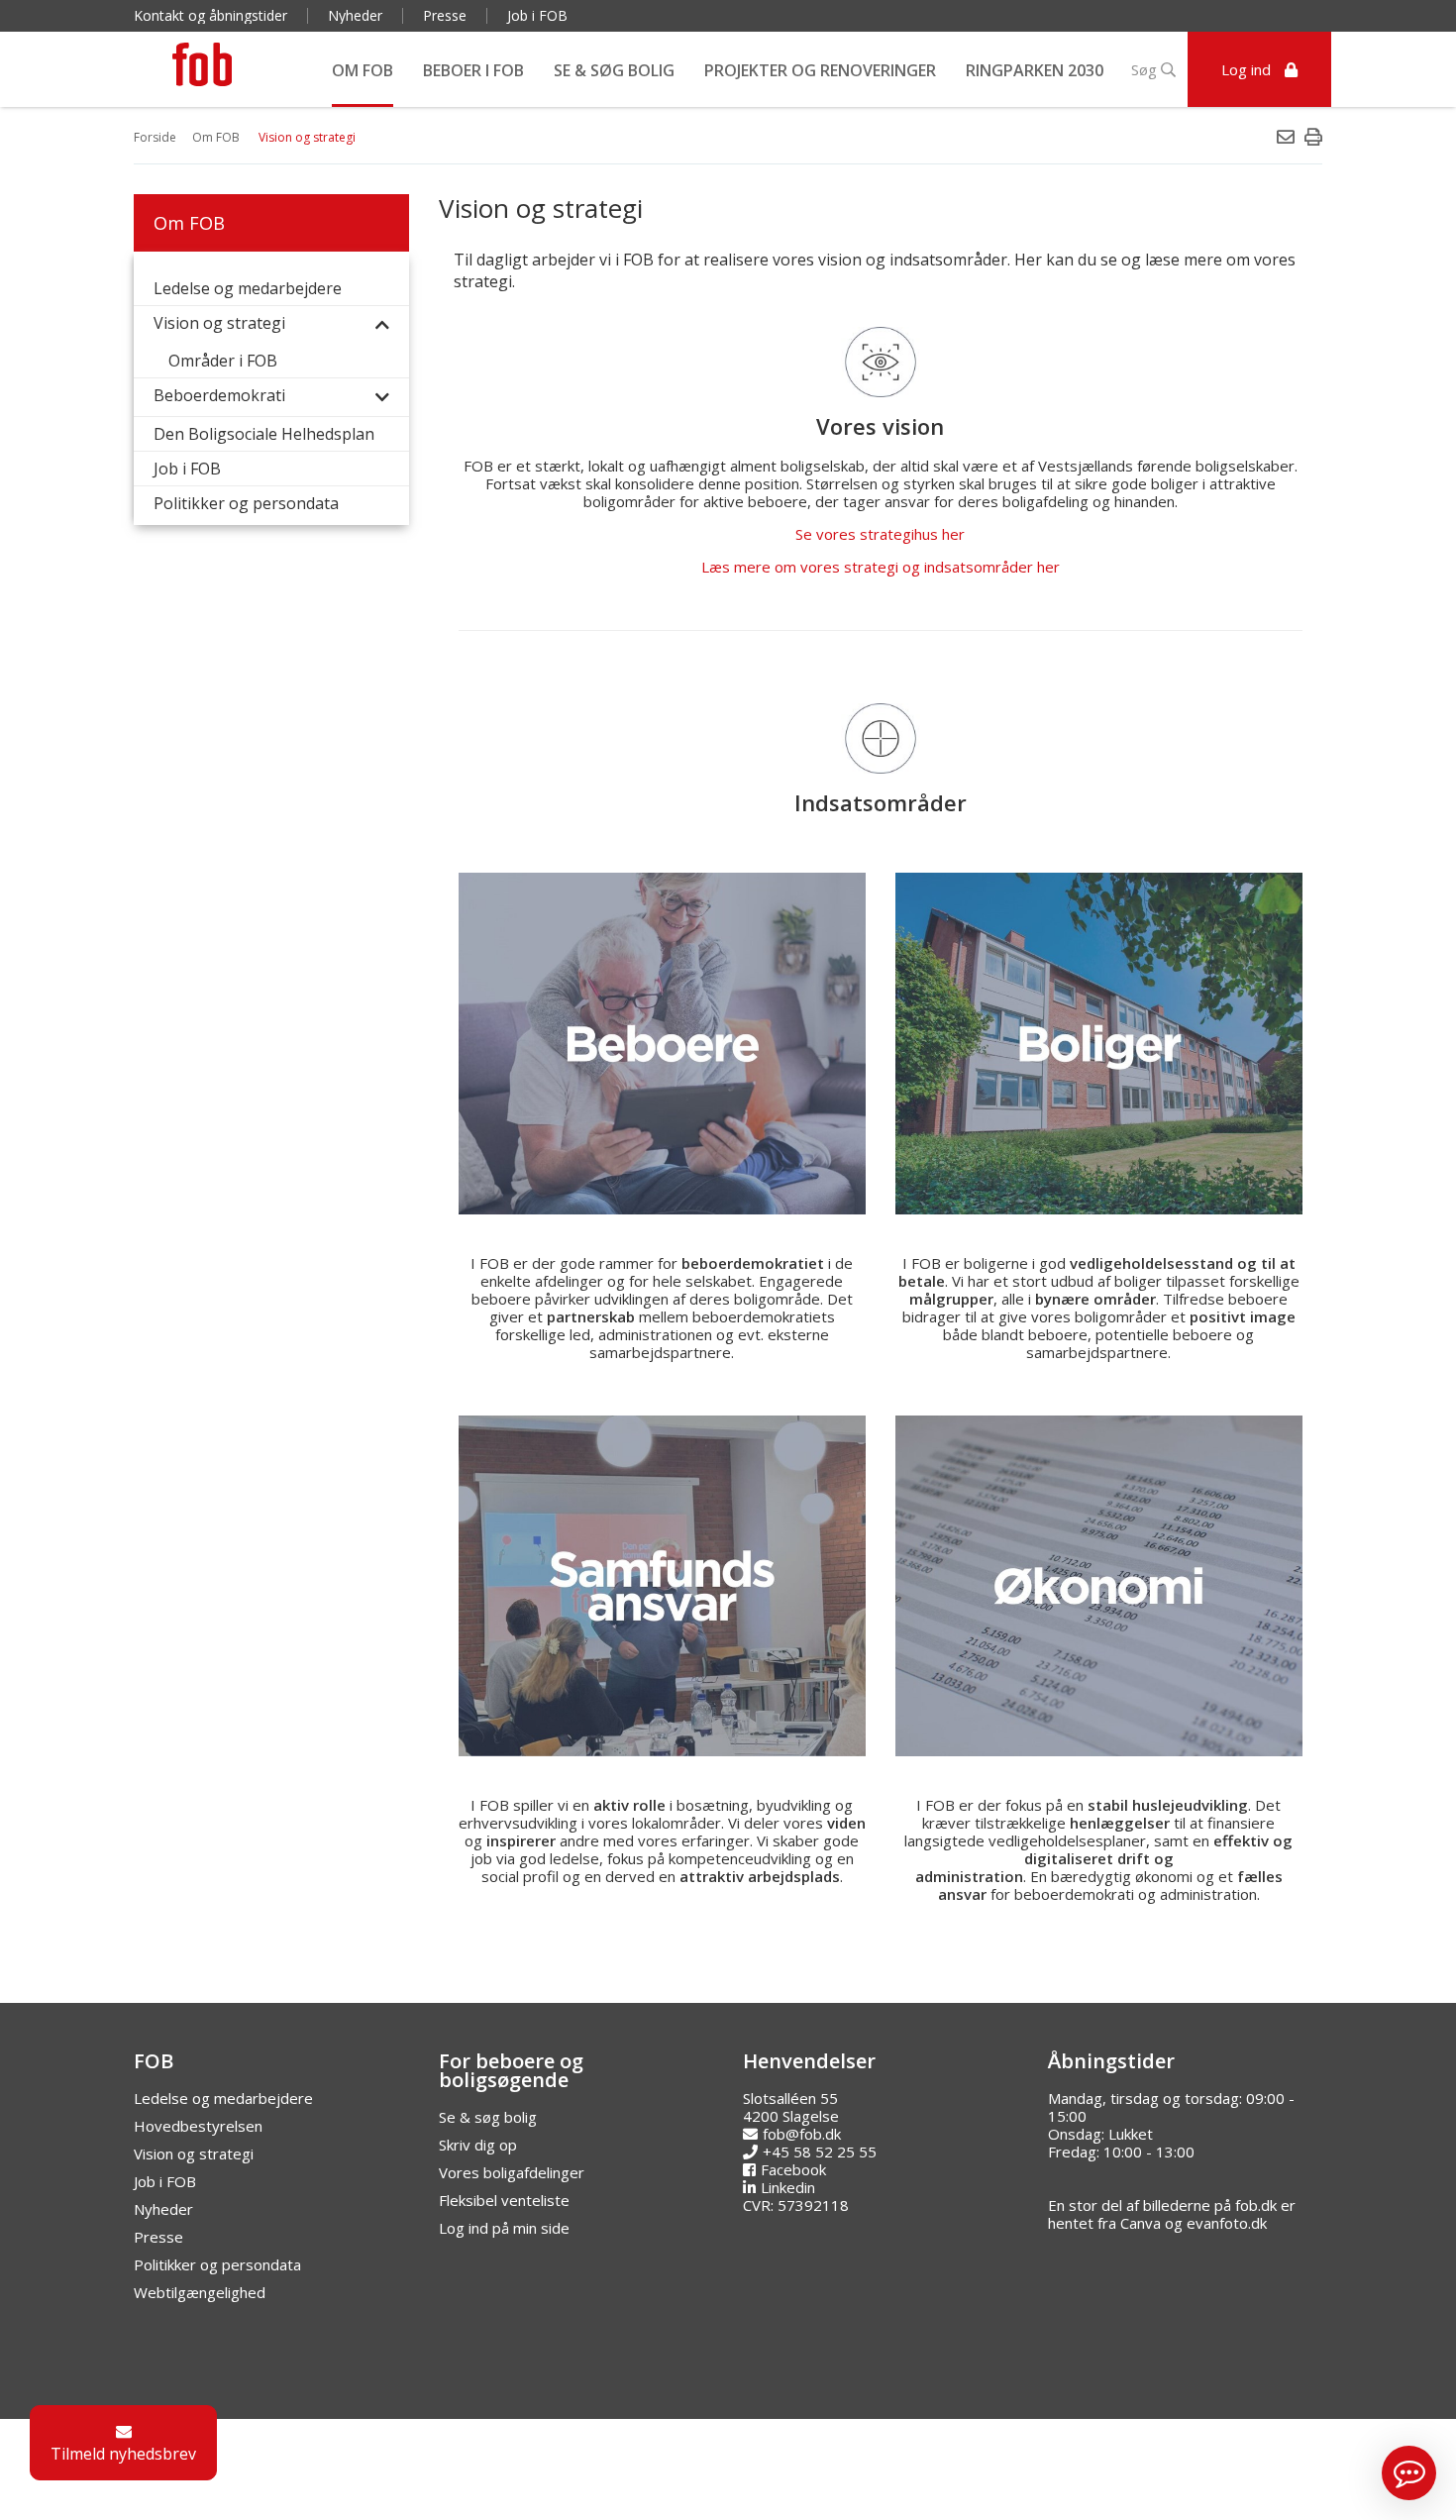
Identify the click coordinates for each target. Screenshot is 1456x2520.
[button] (1409, 2473)
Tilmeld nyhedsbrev (123, 2454)
